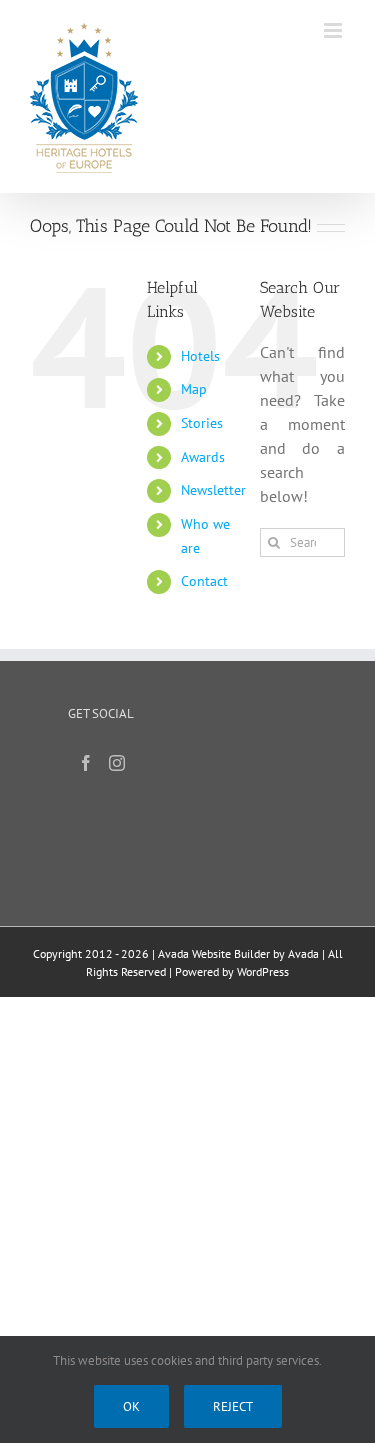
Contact (204, 581)
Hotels (200, 356)
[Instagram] (117, 763)
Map (194, 389)
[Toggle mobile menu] (334, 30)
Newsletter (213, 490)
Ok (131, 1406)
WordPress (263, 971)
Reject (233, 1406)
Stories (202, 423)
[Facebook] (86, 763)
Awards (203, 457)
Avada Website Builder (214, 953)
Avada (303, 953)
